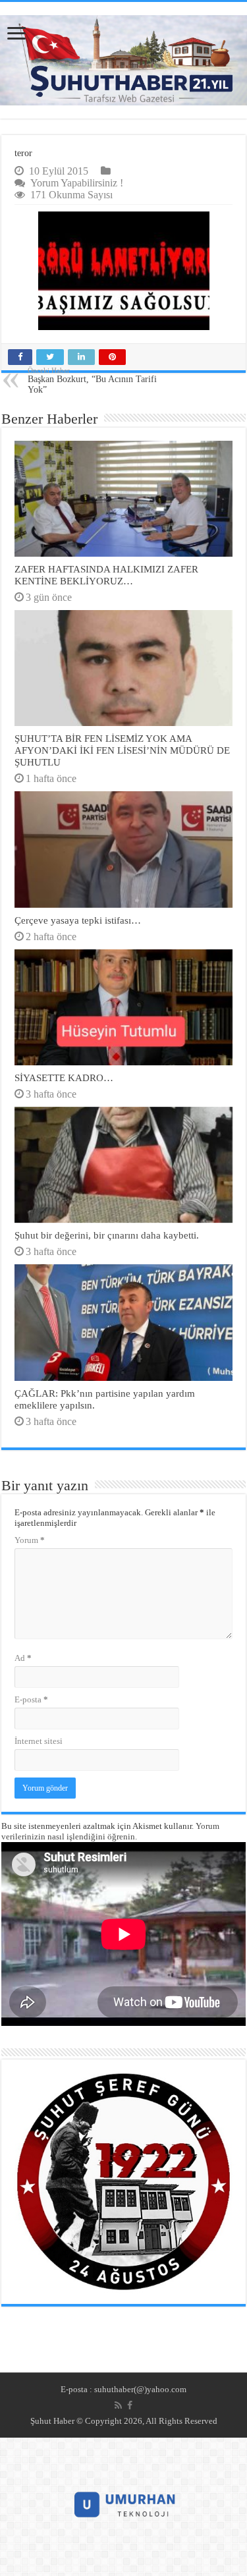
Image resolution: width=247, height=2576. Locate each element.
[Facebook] (130, 2405)
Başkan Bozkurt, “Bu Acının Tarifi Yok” (92, 380)
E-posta (31, 1699)
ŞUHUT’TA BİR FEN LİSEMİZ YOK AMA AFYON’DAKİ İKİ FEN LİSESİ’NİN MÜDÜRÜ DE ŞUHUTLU (122, 750)
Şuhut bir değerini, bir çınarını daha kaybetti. (107, 1235)
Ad (23, 1658)
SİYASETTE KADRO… (64, 1078)
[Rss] (118, 2405)
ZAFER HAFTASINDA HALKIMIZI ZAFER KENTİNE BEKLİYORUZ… (106, 575)
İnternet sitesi (39, 1741)
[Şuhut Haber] (123, 60)
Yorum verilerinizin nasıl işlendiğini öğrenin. (110, 1831)
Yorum (30, 1540)
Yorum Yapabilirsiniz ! (77, 183)
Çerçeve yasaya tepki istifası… (78, 920)
